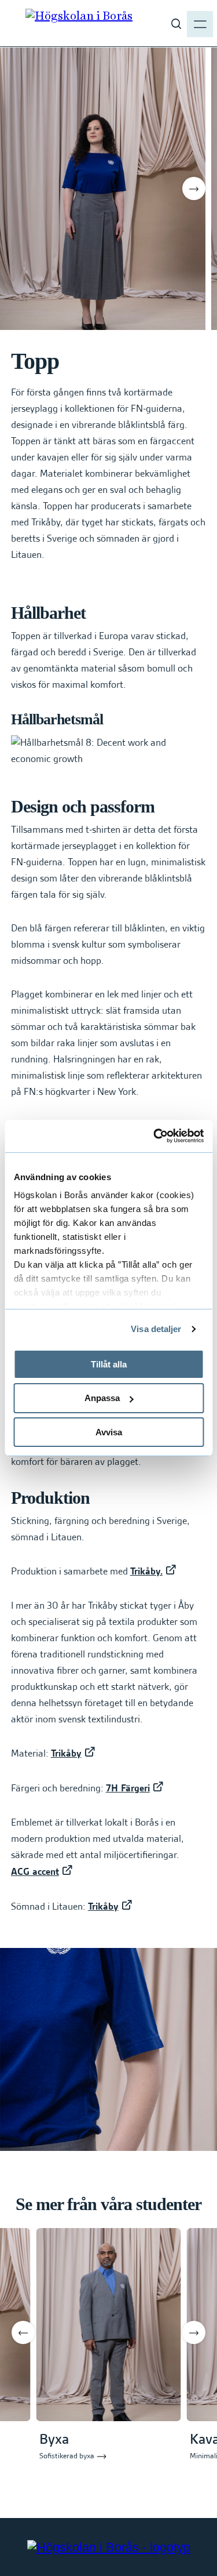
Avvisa (109, 1432)
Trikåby (66, 1754)
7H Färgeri (128, 1789)
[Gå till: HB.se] (109, 2547)
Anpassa (102, 1398)
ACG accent (35, 1873)
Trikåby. (146, 1572)
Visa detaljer (156, 1329)
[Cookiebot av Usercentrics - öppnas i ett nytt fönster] (155, 1136)
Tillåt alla (109, 1364)
